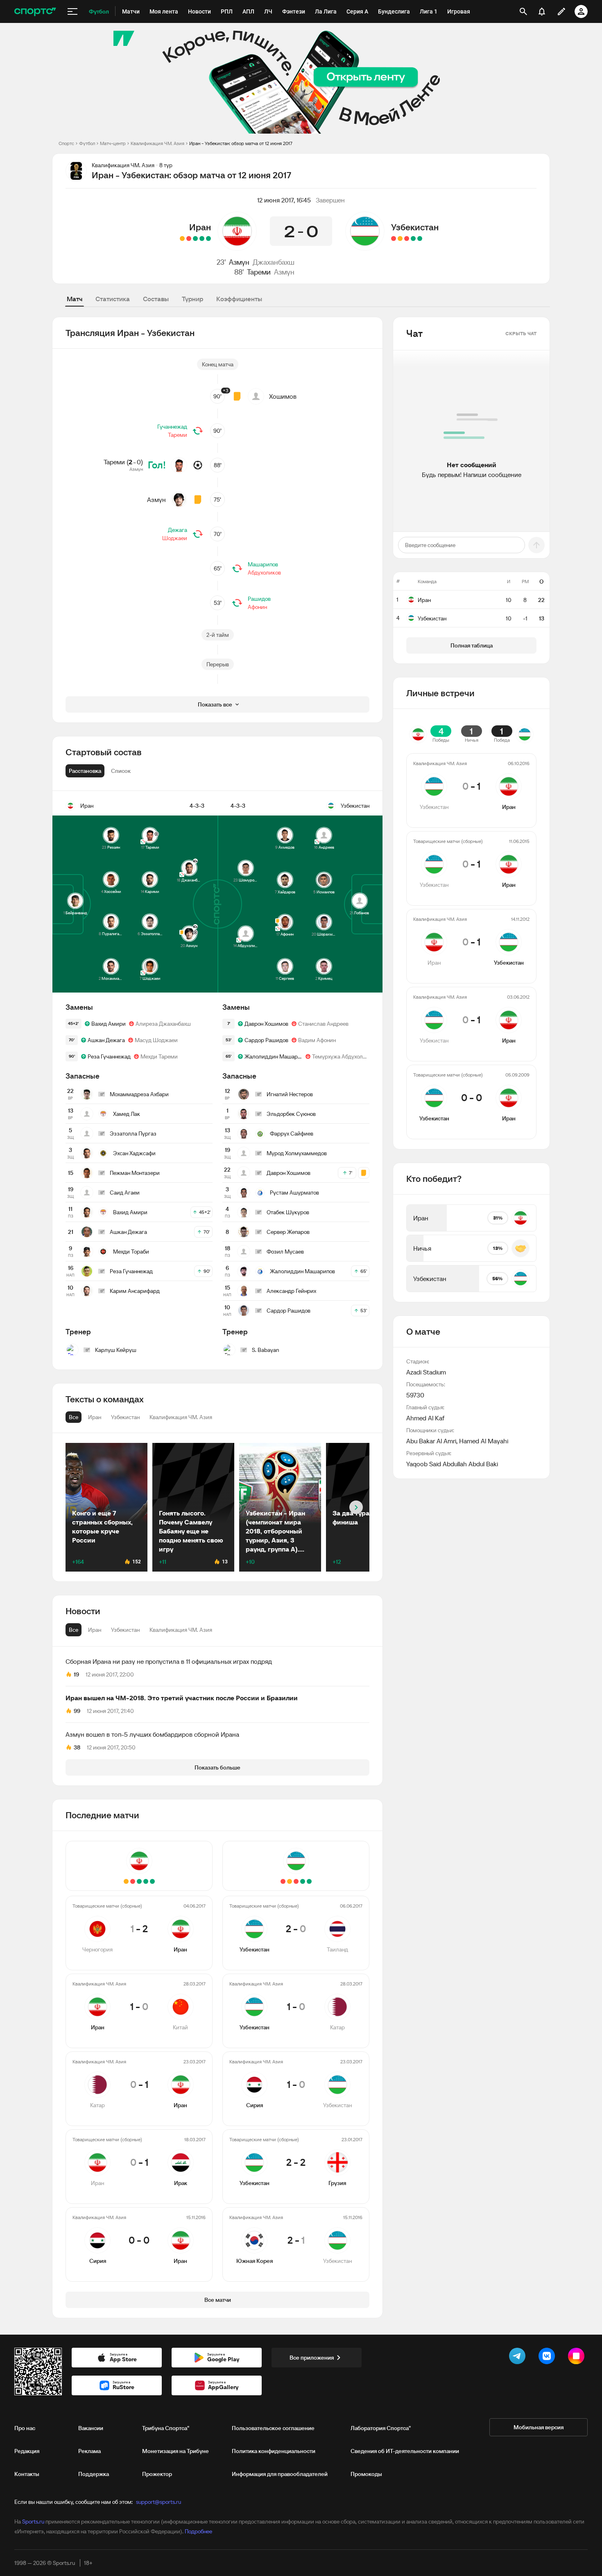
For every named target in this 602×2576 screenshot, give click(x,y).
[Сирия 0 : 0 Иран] (182, 239)
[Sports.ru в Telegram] (519, 2358)
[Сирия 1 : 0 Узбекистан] (407, 239)
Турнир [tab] (192, 299)
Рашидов (259, 599)
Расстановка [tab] (85, 771)
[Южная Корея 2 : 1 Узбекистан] (394, 239)
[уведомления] (542, 11)
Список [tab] (121, 771)
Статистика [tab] (113, 299)
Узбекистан (415, 227)
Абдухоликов (264, 572)
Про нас (25, 2428)
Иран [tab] (95, 1630)
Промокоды (366, 2474)
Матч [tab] (75, 299)
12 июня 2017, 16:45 (284, 200)
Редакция (27, 2451)
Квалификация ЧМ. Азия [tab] (181, 1630)
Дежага (178, 530)
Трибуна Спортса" (166, 2428)
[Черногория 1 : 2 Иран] (208, 239)
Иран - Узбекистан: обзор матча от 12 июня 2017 (241, 143)
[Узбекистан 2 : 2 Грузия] (400, 239)
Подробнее (198, 2531)
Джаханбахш (274, 262)
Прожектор (157, 2474)
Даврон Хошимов (266, 1024)
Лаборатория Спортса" (381, 2428)
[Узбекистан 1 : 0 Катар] (413, 239)
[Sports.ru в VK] (548, 2358)
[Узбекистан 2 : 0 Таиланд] (420, 239)
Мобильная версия (539, 2427)
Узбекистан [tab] (125, 1630)
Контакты (27, 2474)
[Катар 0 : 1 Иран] (195, 239)
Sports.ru (33, 2521)
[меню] (72, 11)
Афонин (257, 607)
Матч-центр (113, 143)
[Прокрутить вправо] (356, 1507)
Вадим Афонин (317, 1040)
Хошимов (283, 396)
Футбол (87, 143)
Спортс (66, 143)
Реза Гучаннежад (109, 1056)
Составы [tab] (156, 299)
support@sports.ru (158, 2502)
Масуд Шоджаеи (156, 1040)
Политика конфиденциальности (274, 2451)
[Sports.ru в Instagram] (578, 2358)
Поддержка (94, 2474)
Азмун (239, 262)
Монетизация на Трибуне (175, 2451)
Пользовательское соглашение (273, 2428)
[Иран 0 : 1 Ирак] (189, 239)
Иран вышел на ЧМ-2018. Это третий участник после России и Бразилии (182, 1698)
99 (77, 1711)
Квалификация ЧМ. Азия (157, 143)
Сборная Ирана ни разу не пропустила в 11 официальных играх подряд (169, 1661)
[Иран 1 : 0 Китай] (202, 239)
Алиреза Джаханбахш (163, 1024)
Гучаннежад (172, 427)
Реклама (89, 2451)
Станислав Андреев (323, 1024)
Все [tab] (74, 1630)
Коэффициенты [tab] (239, 299)
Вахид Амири (109, 1024)
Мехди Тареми (159, 1056)
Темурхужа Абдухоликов (341, 1056)
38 (77, 1747)
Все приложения (312, 2358)
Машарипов (263, 564)
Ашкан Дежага (106, 1040)
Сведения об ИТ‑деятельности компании (405, 2451)
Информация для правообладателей (280, 2474)
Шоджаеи (175, 538)
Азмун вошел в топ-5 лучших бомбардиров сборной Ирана (152, 1734)
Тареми (259, 272)
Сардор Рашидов (266, 1040)
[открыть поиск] (523, 11)
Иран (200, 227)
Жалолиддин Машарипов (273, 1056)
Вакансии (91, 2428)
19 (76, 1674)
